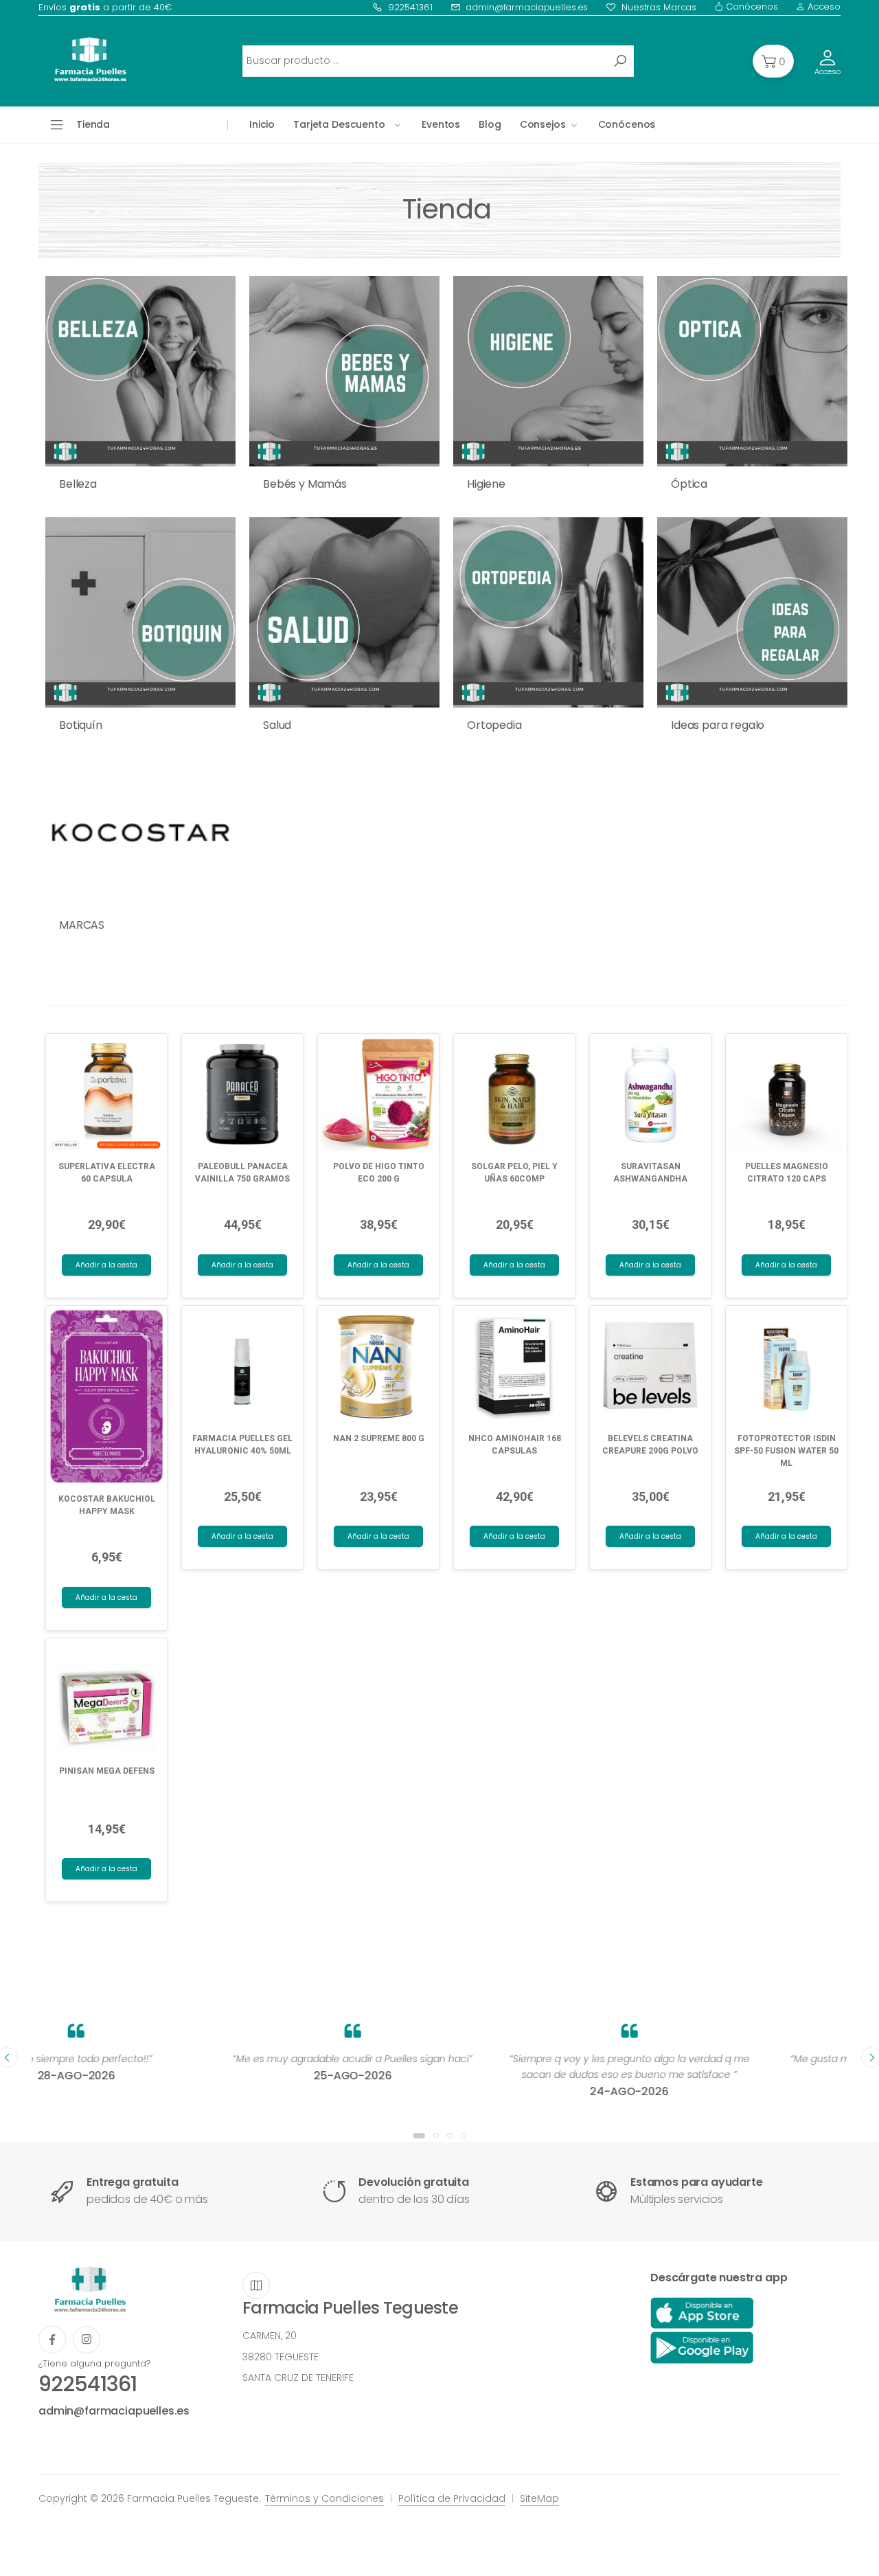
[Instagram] (87, 2340)
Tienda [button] (93, 124)
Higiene (486, 484)
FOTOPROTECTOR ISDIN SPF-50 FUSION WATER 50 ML (786, 1451)
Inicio (262, 124)
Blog (490, 124)
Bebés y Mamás (305, 484)
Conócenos (751, 7)
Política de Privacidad (452, 2498)
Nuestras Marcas (659, 7)
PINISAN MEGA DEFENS (107, 1771)
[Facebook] (52, 2340)
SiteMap (539, 2498)
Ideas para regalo (718, 725)
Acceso (823, 7)
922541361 (410, 7)
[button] (773, 61)
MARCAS (82, 925)
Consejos (543, 124)
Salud (277, 725)
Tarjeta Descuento (339, 124)
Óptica (689, 484)
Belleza (78, 484)
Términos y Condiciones (324, 2498)
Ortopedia (494, 725)
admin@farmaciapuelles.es (527, 7)
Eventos (441, 124)
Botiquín (81, 725)
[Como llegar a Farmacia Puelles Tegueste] (256, 2285)
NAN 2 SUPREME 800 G (379, 1438)
